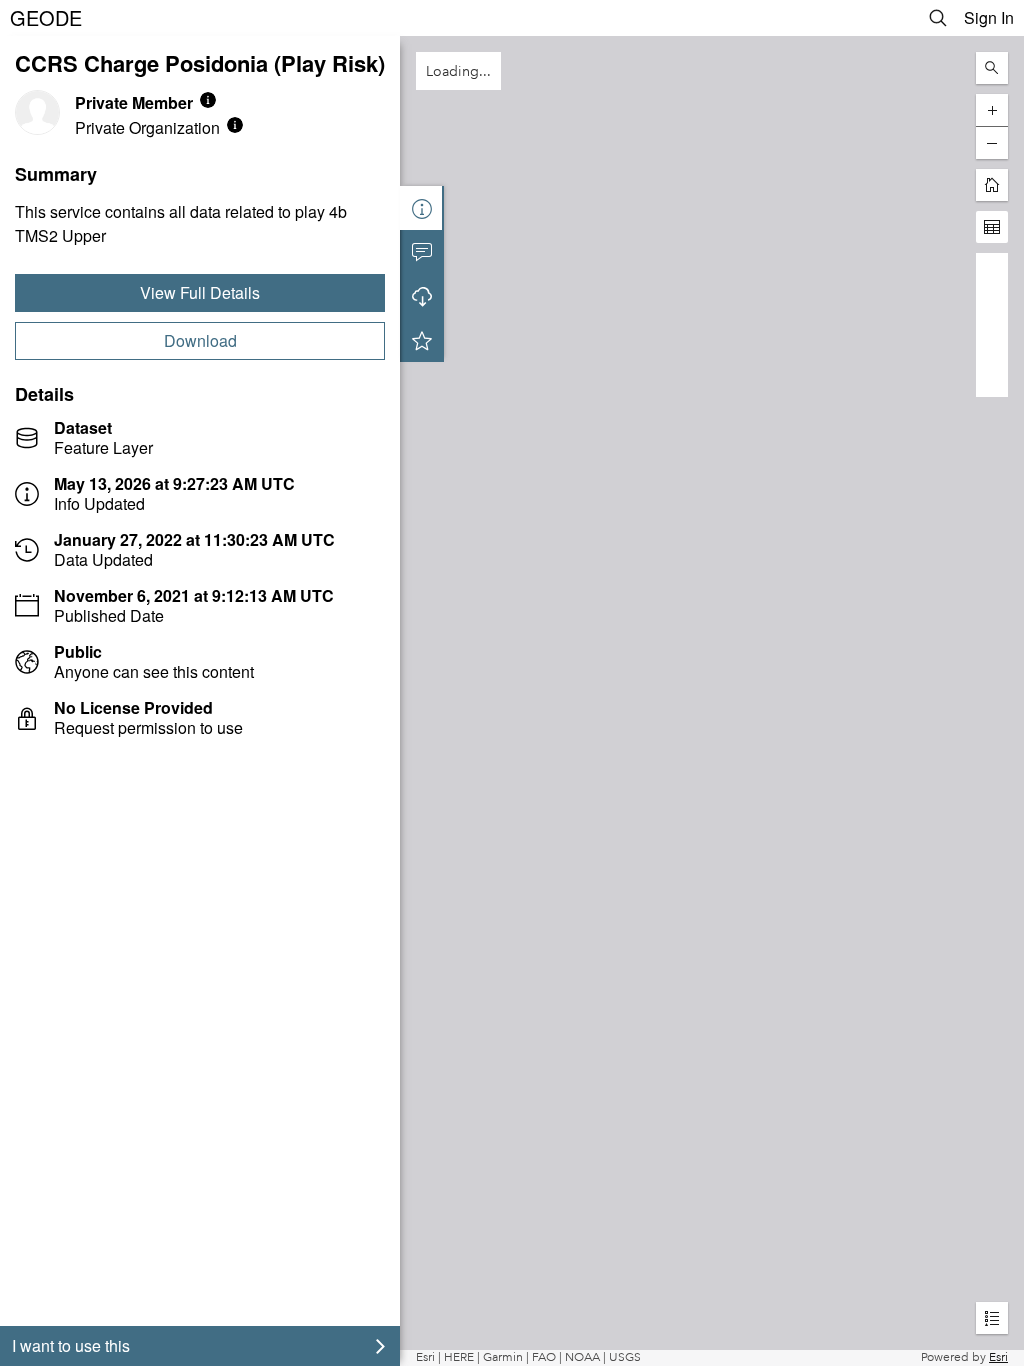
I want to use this (71, 1345)
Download (200, 340)
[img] (208, 100)
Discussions (422, 252)
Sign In (989, 17)
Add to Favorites (422, 340)
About (422, 208)
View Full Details (200, 292)
